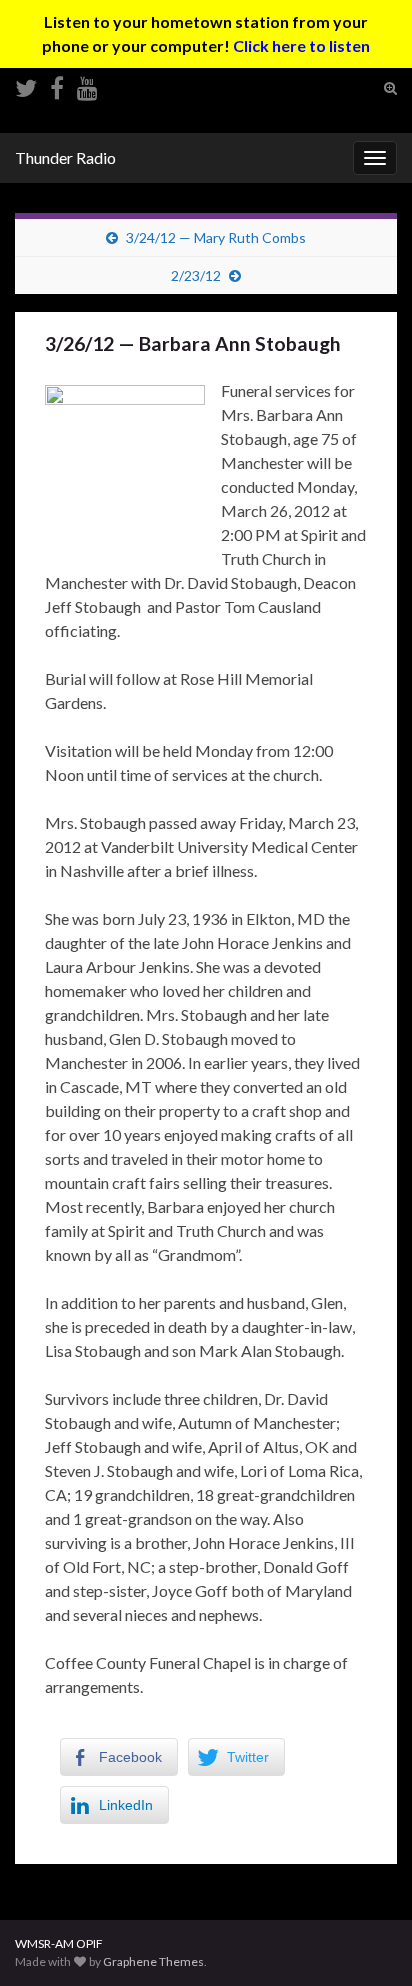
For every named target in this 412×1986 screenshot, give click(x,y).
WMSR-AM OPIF (59, 1943)
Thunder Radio (65, 157)
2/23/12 (196, 275)
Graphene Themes (153, 1961)
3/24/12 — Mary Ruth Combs (216, 237)
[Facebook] (57, 84)
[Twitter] (26, 84)
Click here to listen (301, 45)
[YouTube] (87, 84)
